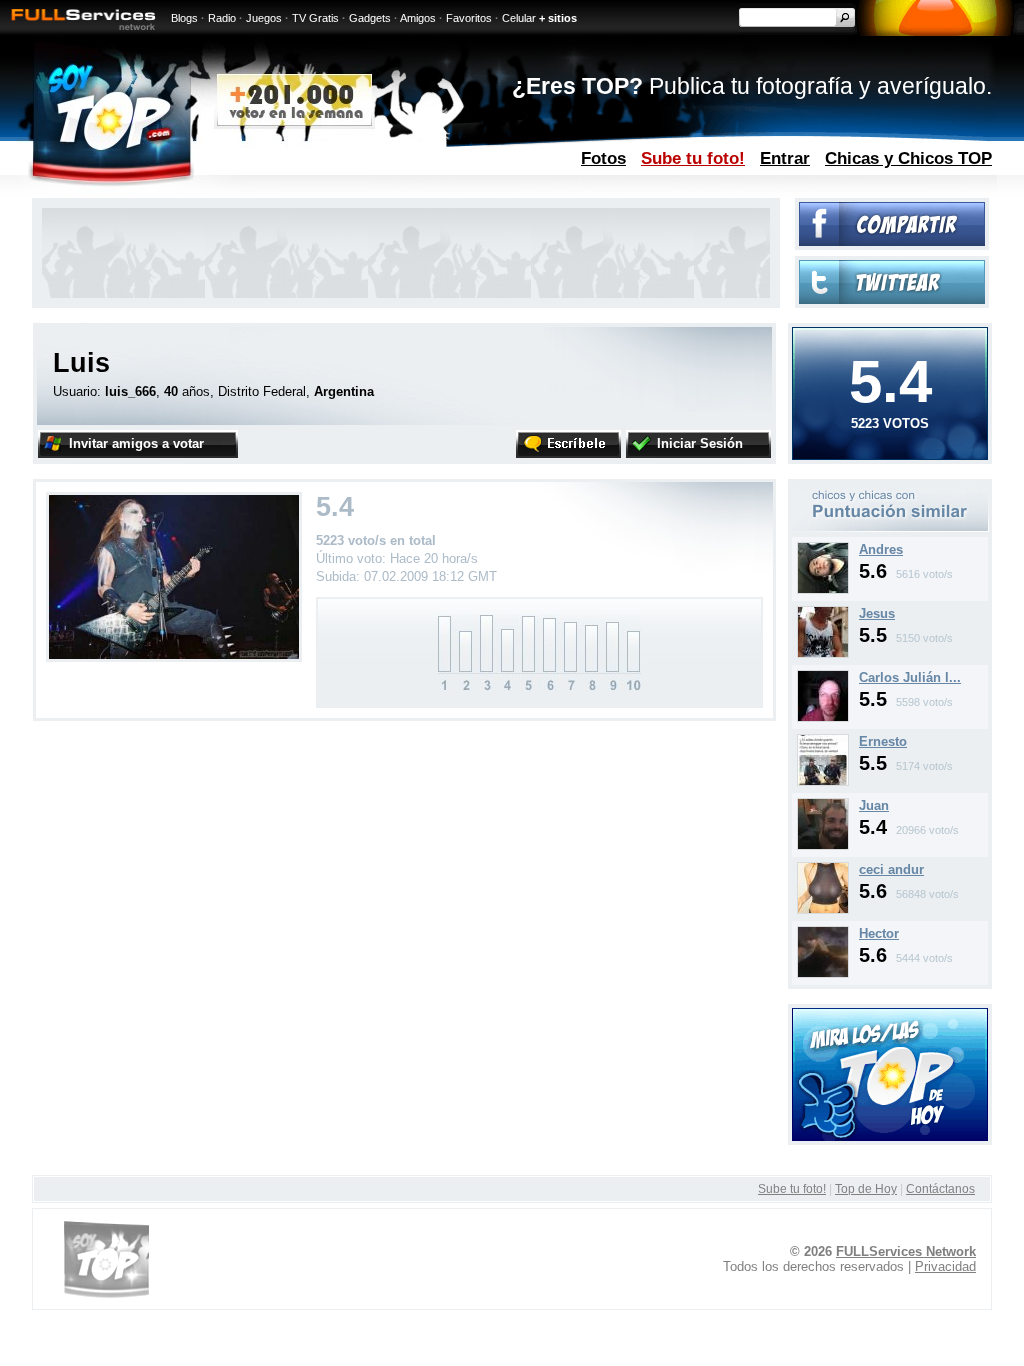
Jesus (877, 613)
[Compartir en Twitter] (892, 299)
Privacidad (945, 1266)
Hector (879, 933)
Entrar (785, 158)
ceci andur (891, 869)
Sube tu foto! (693, 158)
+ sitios (558, 18)
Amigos (418, 18)
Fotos (603, 158)
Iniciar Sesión (700, 443)
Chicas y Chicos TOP (908, 158)
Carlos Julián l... (910, 677)
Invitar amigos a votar (136, 443)
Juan (874, 805)
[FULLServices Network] (78, 31)
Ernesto (883, 741)
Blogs (184, 18)
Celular (519, 18)
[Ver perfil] (823, 589)
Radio (222, 18)
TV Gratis (315, 18)
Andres (881, 549)
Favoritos (469, 18)
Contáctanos (940, 1189)
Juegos (264, 18)
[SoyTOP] (195, 193)
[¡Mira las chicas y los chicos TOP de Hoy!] (890, 1136)
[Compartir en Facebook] (892, 241)
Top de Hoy (866, 1189)
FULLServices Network (906, 1251)
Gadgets (370, 18)
